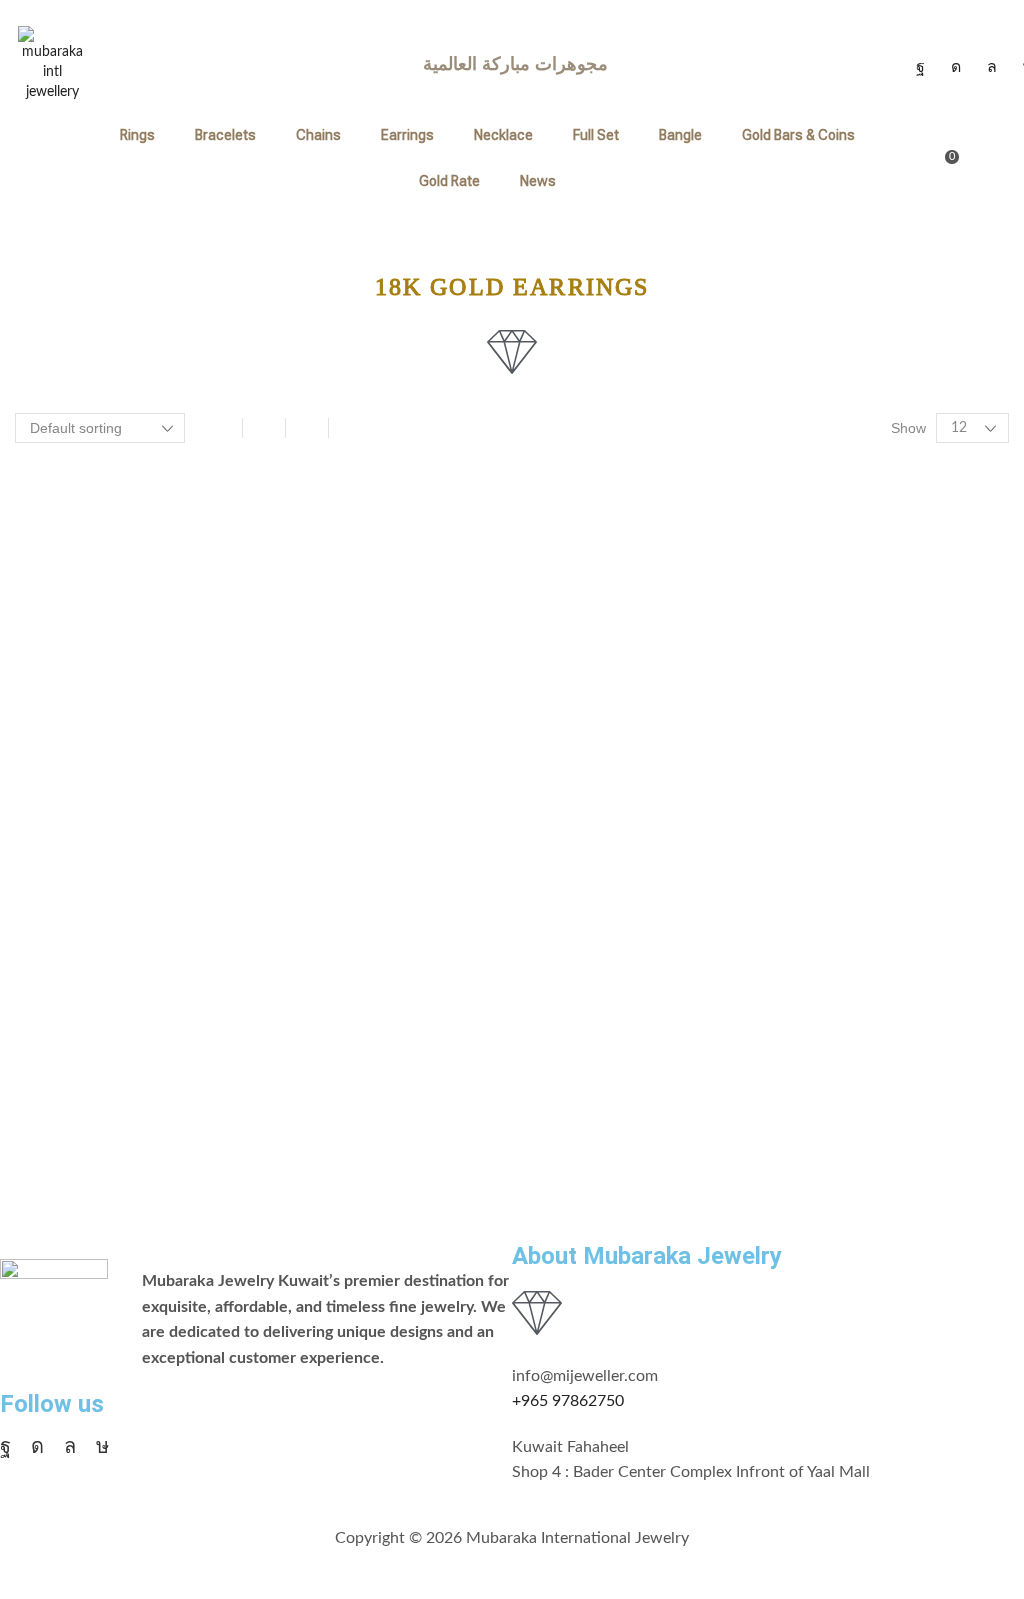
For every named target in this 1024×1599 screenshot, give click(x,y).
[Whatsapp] (992, 67)
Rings (137, 135)
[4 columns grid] (307, 428)
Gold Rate (449, 181)
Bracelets (225, 135)
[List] (350, 428)
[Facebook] (920, 67)
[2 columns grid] (221, 428)
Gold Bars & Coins (798, 135)
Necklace (503, 135)
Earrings (407, 135)
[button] (943, 157)
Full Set (596, 135)
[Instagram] (956, 67)
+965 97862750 (568, 1401)
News (538, 181)
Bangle (680, 135)
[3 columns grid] (264, 428)
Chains (318, 135)
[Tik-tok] (102, 1446)
